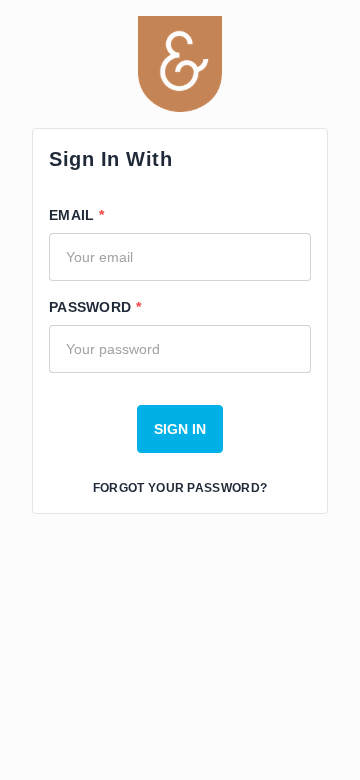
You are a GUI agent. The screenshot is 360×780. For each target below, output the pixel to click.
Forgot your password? (180, 488)
